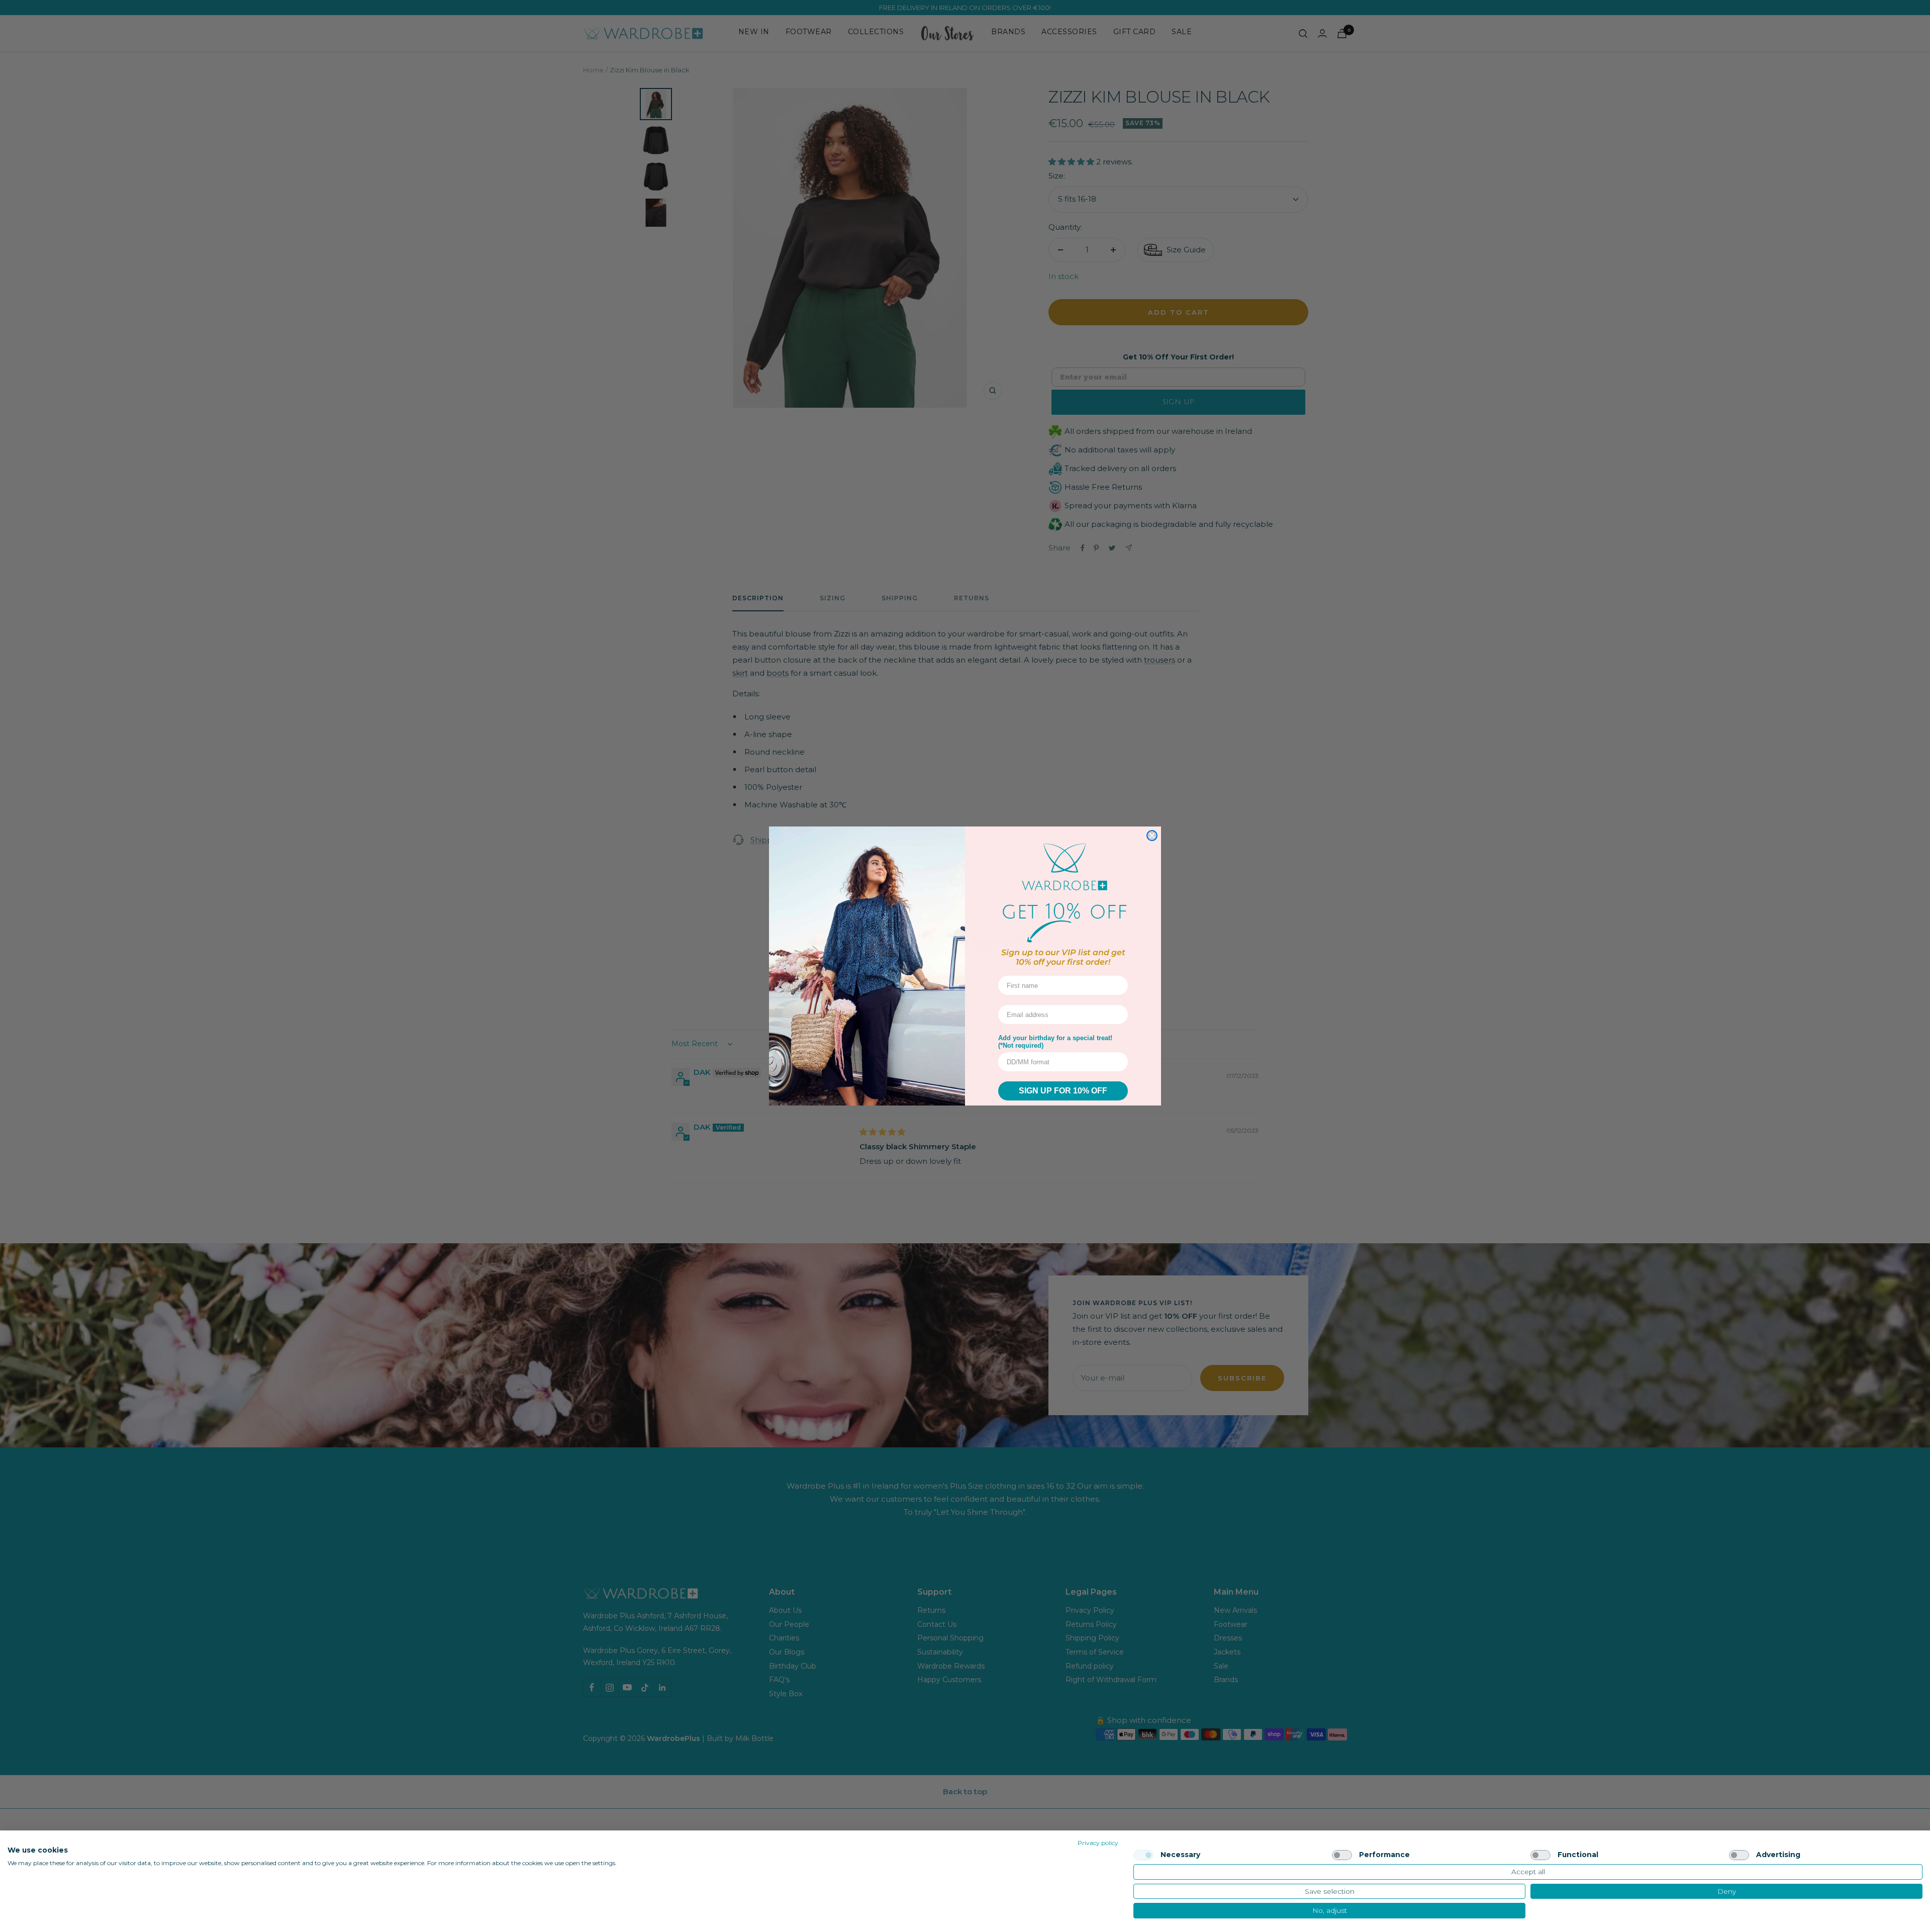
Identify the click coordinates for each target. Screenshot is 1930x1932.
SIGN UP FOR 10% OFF (1063, 1091)
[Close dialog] (1152, 836)
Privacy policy (1098, 1843)
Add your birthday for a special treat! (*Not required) (1055, 1042)
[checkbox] (1143, 1855)
